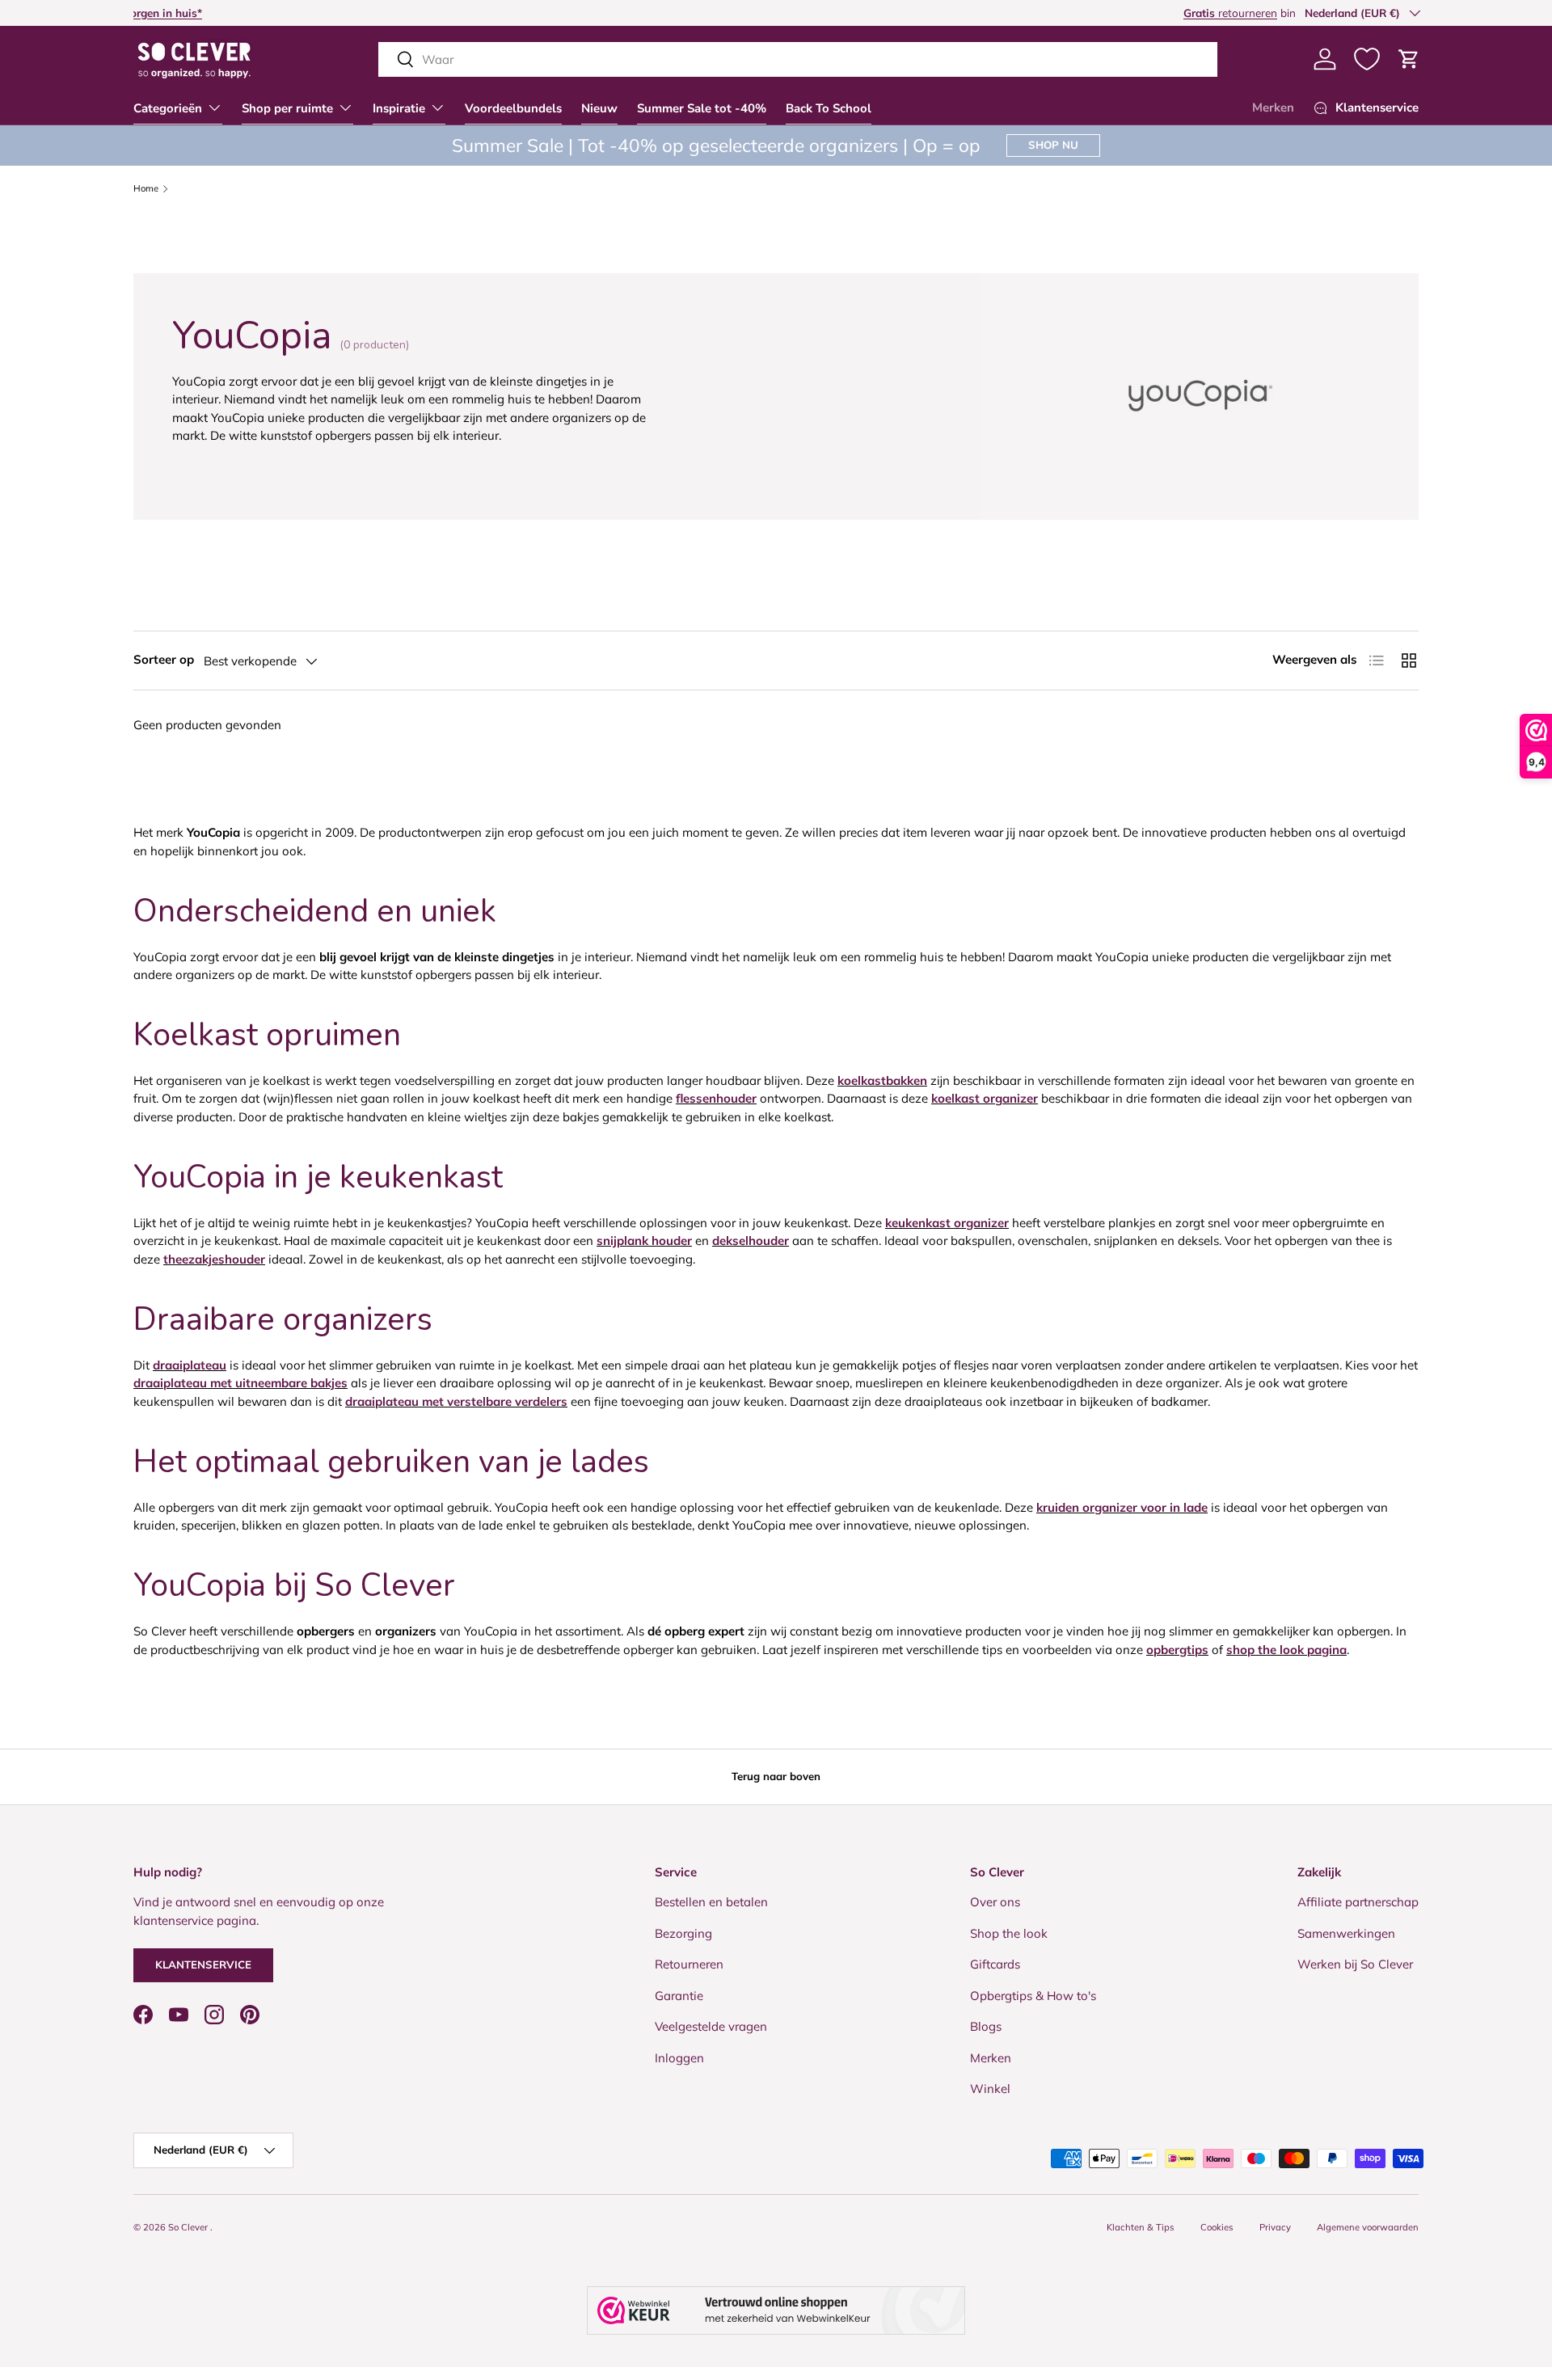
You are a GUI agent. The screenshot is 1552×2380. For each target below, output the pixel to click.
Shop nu (1053, 145)
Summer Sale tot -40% (702, 108)
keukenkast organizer (947, 1223)
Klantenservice (203, 1964)
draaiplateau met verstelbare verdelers (456, 1401)
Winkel (990, 2089)
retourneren (180, 13)
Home (146, 189)
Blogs (986, 2026)
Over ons (995, 1902)
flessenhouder (716, 1098)
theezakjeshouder (214, 1259)
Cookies (1217, 2227)
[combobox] (798, 59)
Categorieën (168, 108)
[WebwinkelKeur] (776, 2310)
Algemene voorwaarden (1368, 2227)
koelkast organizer (985, 1098)
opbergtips (1177, 1650)
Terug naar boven (776, 1776)
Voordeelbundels (513, 108)
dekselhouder (751, 1241)
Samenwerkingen (1346, 1933)
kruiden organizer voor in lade (1122, 1507)
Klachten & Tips (1141, 2227)
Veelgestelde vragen (711, 2026)
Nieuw (599, 108)
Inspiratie (399, 108)
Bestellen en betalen (711, 1902)
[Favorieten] (1367, 59)
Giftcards (995, 1964)
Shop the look (1009, 1933)
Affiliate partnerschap (1358, 1902)
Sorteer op (164, 659)
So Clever (189, 2227)
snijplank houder (644, 1241)
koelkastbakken (882, 1080)
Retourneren (689, 1964)
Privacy (1275, 2227)
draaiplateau (190, 1365)
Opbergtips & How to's (1033, 1996)
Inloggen (679, 2058)
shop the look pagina (1286, 1650)
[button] (1409, 59)
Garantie (679, 1996)
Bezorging (683, 1933)
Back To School (829, 108)
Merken (1273, 108)
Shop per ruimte (287, 108)
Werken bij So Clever (1355, 1964)
